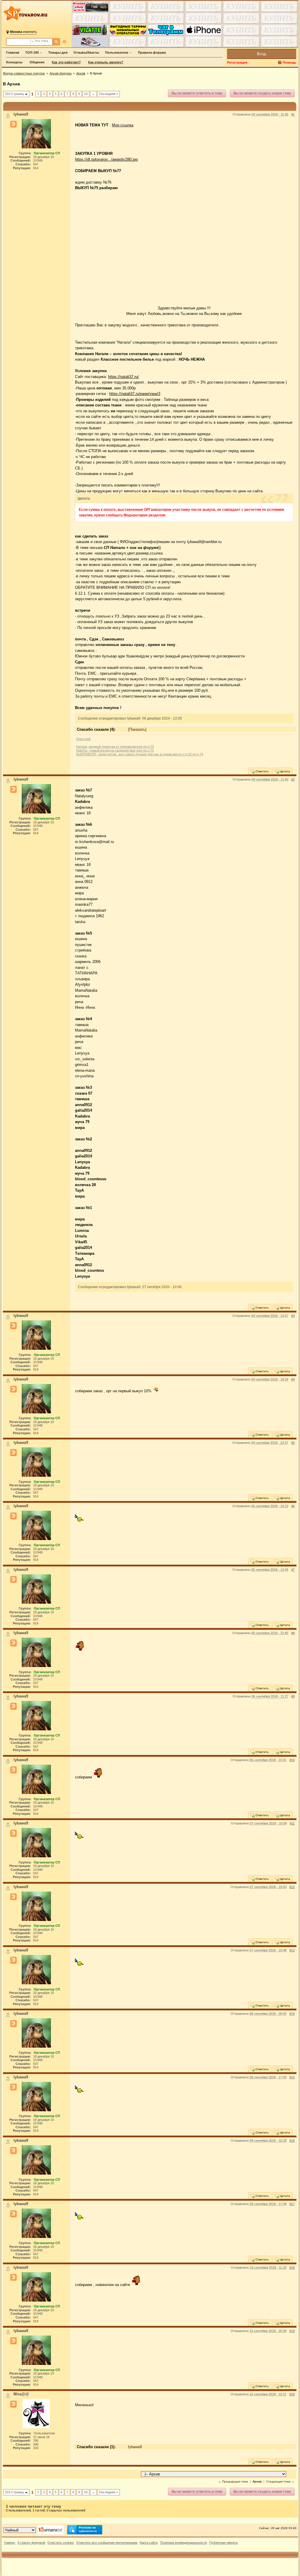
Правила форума (152, 52)
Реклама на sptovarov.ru (88, 2529)
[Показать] (137, 729)
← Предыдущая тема (233, 2481)
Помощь (289, 62)
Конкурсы (14, 62)
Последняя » (109, 94)
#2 (293, 779)
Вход (261, 54)
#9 (293, 1696)
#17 (292, 2204)
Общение (37, 62)
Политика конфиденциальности (183, 2543)
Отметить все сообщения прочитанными (107, 2543)
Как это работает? (66, 62)
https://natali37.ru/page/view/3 (135, 394)
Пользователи (117, 52)
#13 (292, 1950)
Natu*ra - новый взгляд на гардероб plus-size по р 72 (115, 750)
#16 (292, 2141)
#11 (292, 1823)
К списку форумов (31, 2543)
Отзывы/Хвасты (86, 52)
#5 (293, 1443)
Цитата (284, 771)
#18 (292, 2268)
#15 (292, 2077)
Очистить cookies (61, 2543)
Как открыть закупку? (106, 62)
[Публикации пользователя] (13, 124)
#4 (293, 1379)
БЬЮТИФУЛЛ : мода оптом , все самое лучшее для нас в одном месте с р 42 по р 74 (140, 754)
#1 (293, 114)
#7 (293, 1570)
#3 (293, 1316)
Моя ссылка (123, 125)
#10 (292, 1760)
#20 (292, 2394)
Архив (81, 73)
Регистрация (237, 62)
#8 (293, 1633)
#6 (293, 1506)
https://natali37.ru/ (123, 377)
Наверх (10, 2543)
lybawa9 (135, 2447)
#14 (292, 2014)
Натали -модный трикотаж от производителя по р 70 (115, 747)
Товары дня (58, 52)
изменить (23, 32)
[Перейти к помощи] (280, 63)
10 (86, 94)
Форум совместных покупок (24, 73)
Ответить (262, 771)
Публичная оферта (223, 2543)
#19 (292, 2331)
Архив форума (60, 73)
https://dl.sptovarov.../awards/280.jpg (106, 159)
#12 (292, 1887)
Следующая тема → (280, 2481)
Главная (13, 52)
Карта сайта (149, 2543)
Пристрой (83, 739)
